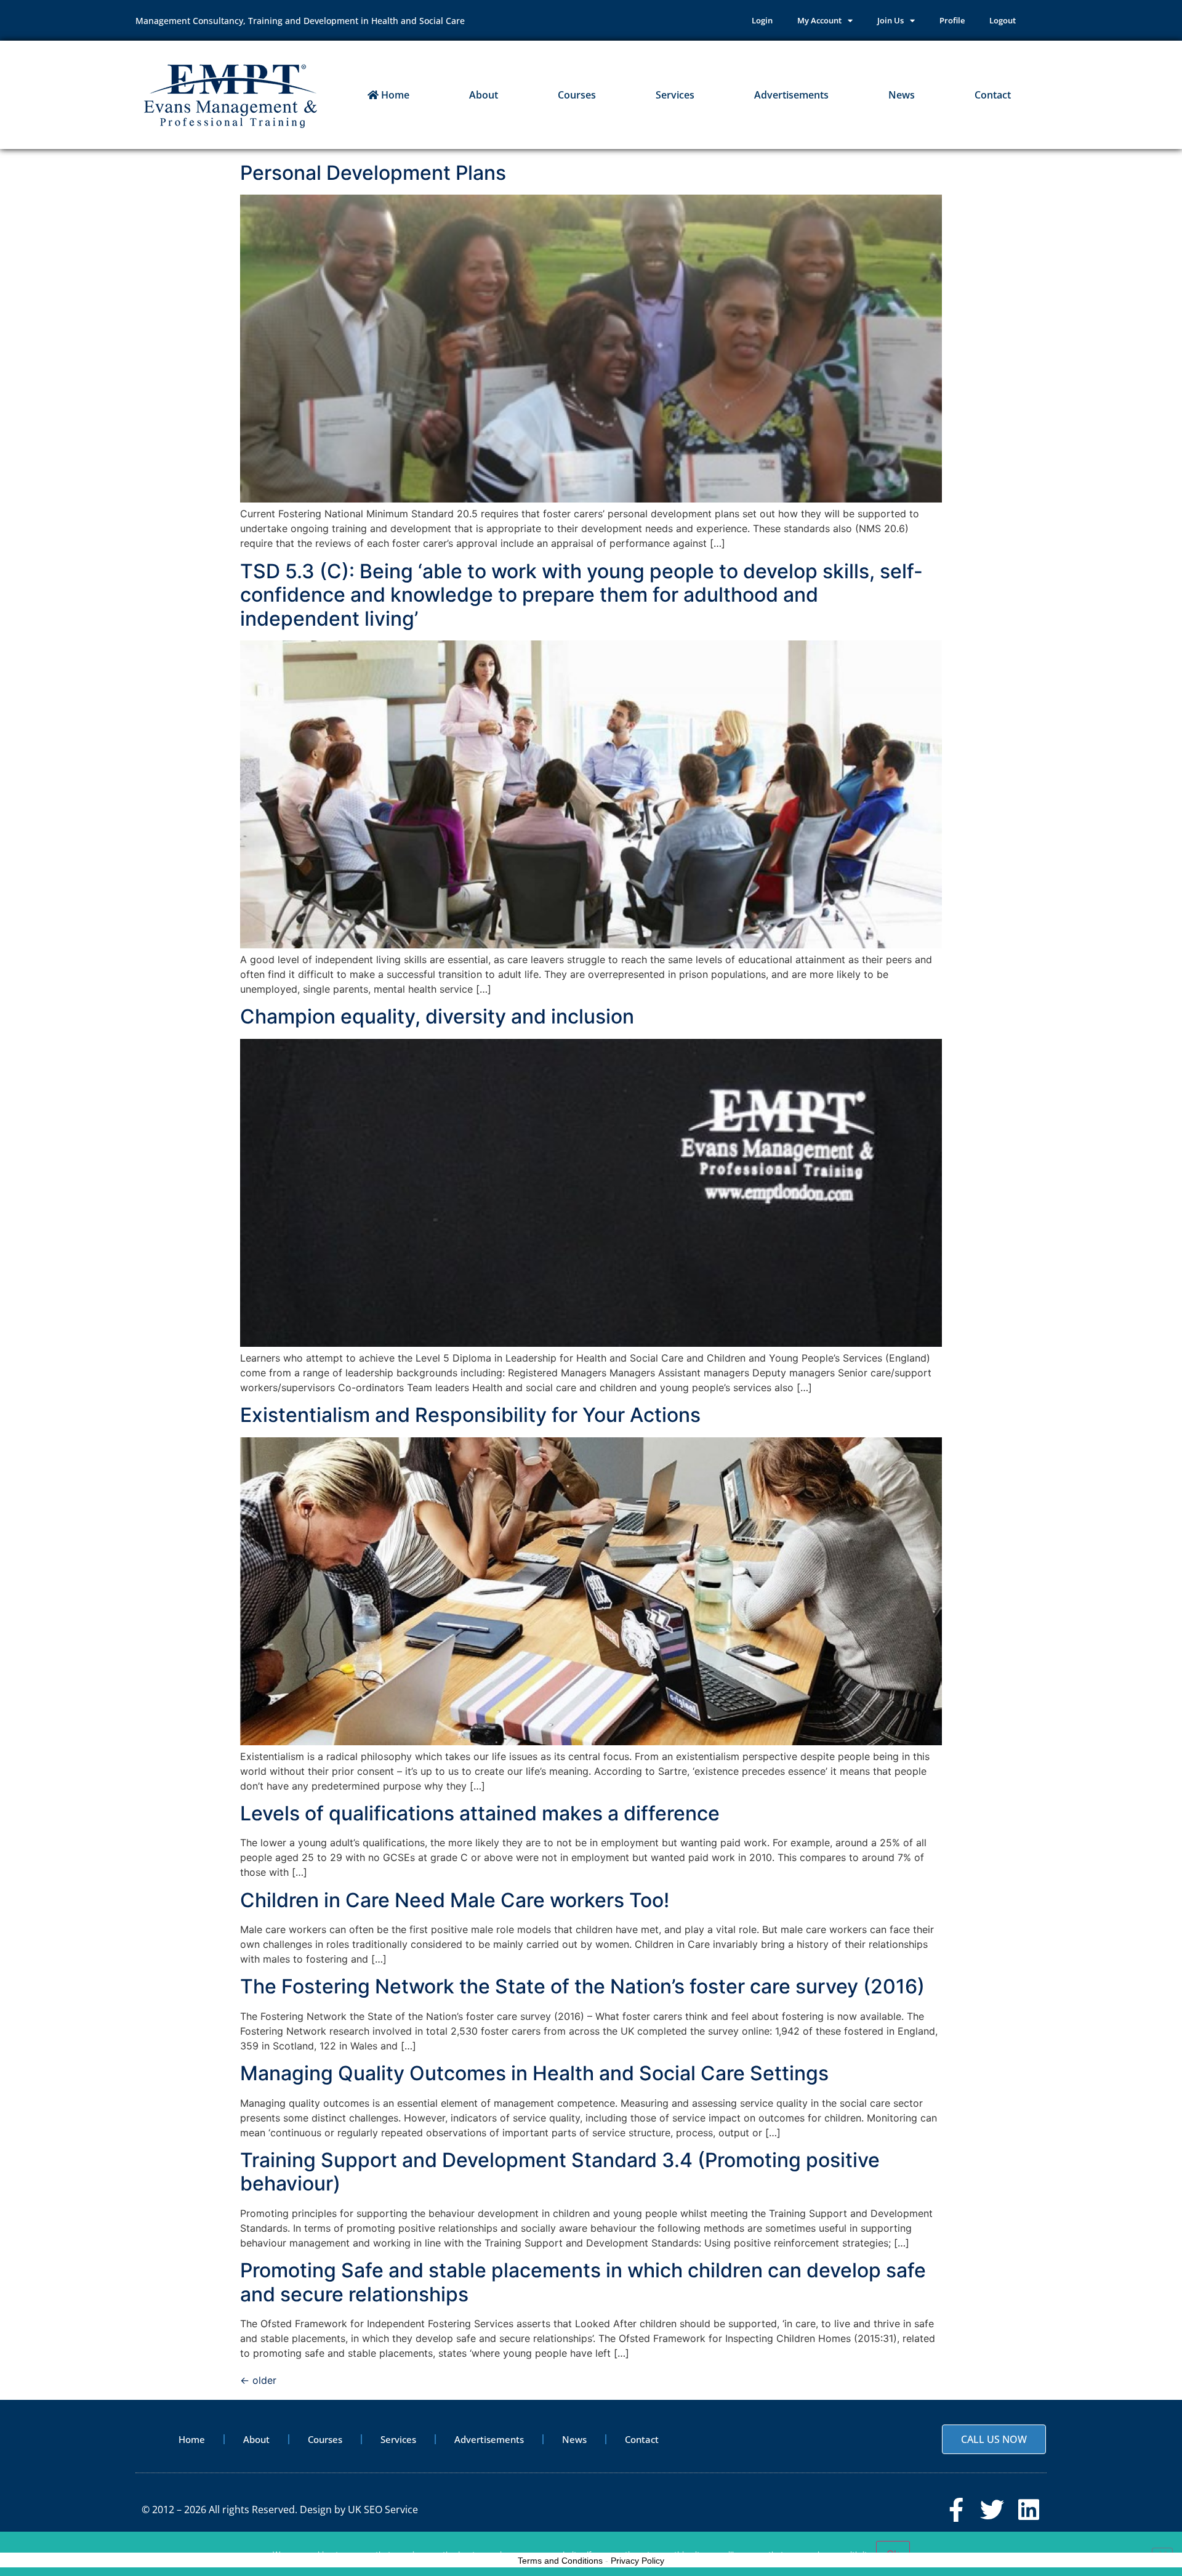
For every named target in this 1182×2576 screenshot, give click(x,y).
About (484, 95)
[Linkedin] (1028, 2510)
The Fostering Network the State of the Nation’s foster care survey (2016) (582, 1986)
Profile (952, 20)
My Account (819, 20)
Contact (993, 95)
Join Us (891, 20)
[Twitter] (992, 2510)
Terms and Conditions (560, 2561)
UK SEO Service (383, 2509)
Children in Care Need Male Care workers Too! (455, 1900)
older (258, 2380)
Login (762, 20)
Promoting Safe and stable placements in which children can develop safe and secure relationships (583, 2282)
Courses (577, 95)
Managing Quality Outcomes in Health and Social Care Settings (534, 2073)
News (902, 95)
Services (675, 95)
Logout (1003, 20)
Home (394, 95)
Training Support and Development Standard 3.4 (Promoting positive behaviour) (560, 2172)
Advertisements (791, 95)
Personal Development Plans (373, 173)
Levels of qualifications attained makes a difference (480, 1813)
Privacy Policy (637, 2561)
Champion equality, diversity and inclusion (437, 1016)
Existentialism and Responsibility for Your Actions (470, 1415)
